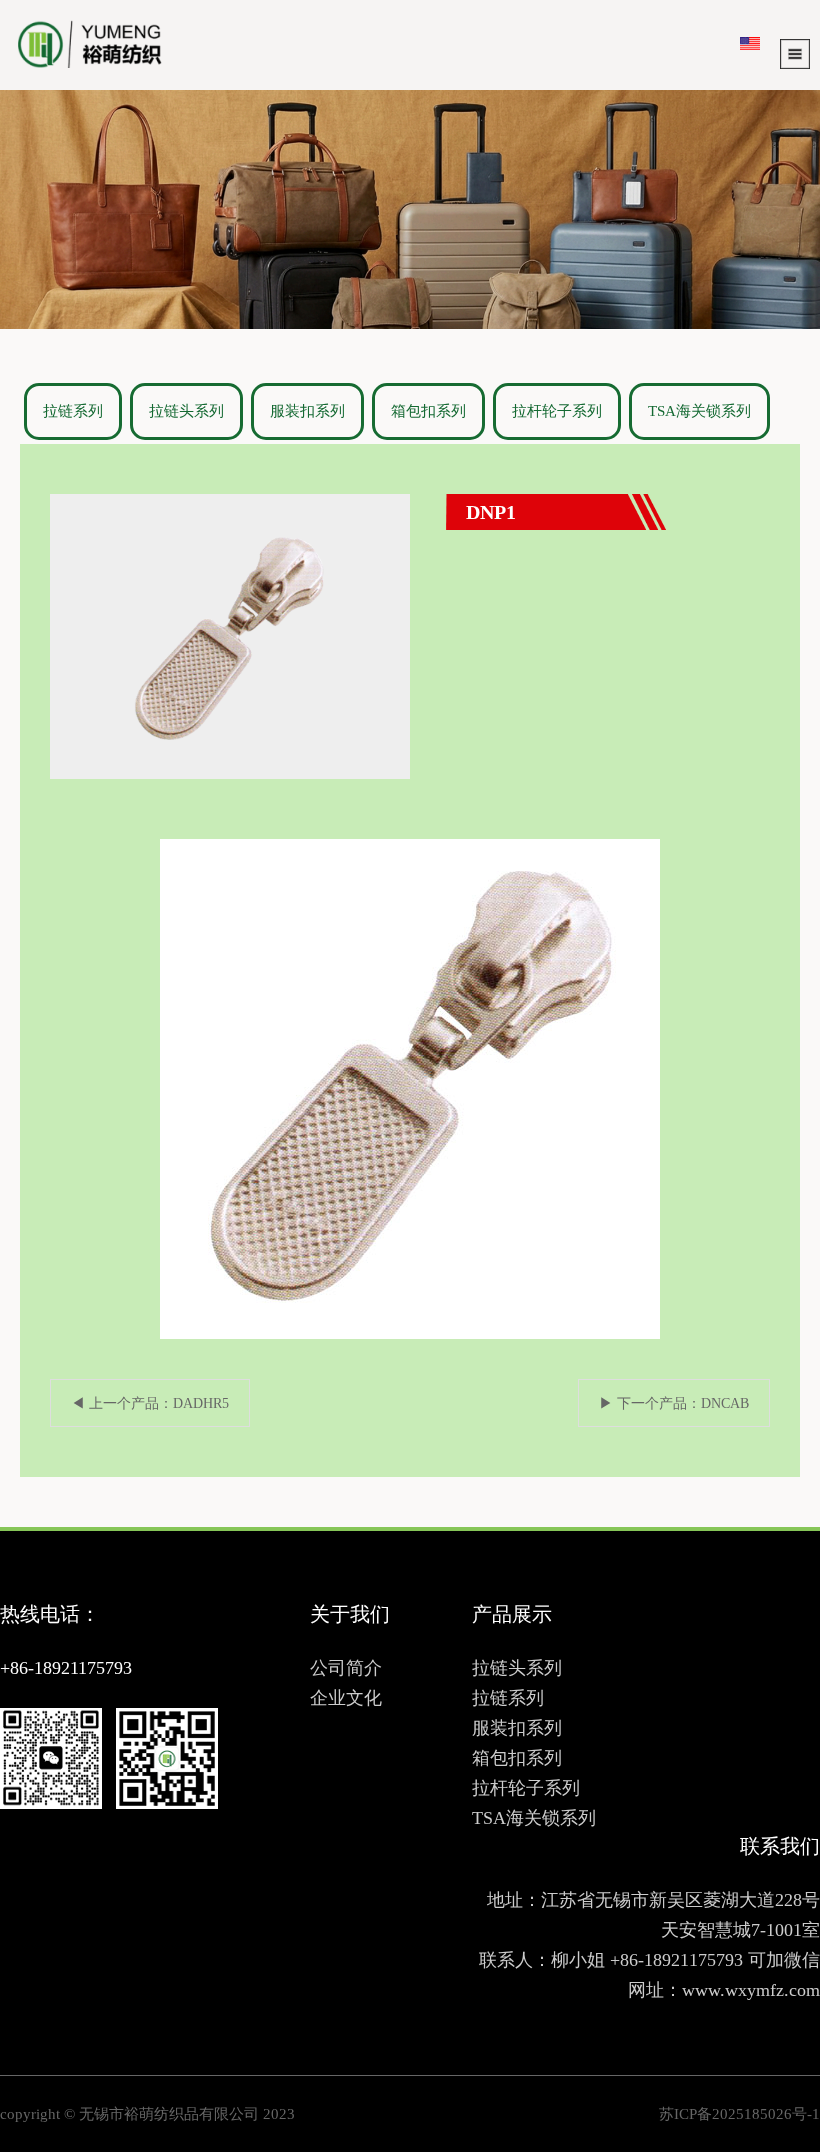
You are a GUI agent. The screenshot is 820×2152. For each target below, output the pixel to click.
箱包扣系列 (428, 411)
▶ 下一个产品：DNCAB (674, 1403)
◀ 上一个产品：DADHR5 (150, 1403)
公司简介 (346, 1668)
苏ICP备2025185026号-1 (739, 2114)
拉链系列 (73, 411)
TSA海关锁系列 (699, 411)
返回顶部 (770, 1983)
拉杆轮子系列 (557, 411)
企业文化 (346, 1698)
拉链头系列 (186, 411)
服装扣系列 (307, 411)
